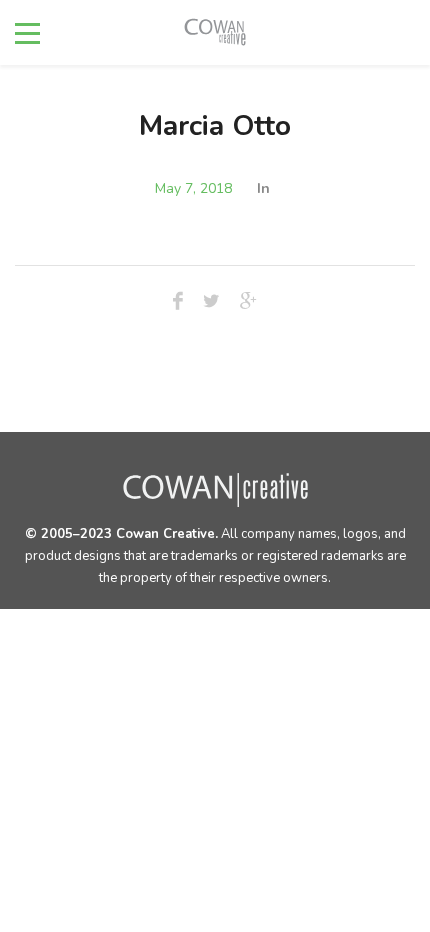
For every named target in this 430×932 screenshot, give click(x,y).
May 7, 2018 (193, 188)
